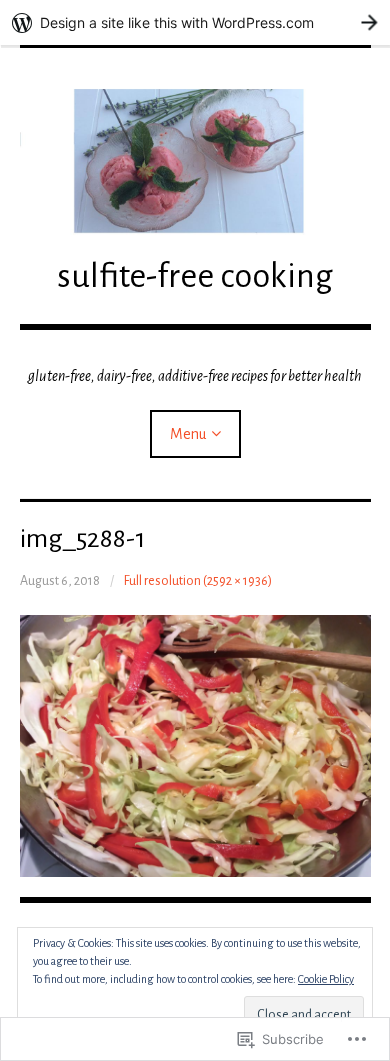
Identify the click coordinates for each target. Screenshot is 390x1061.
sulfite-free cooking (195, 276)
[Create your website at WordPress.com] (195, 22)
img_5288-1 (82, 539)
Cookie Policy (326, 979)
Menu (188, 434)
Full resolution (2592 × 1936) (198, 581)
